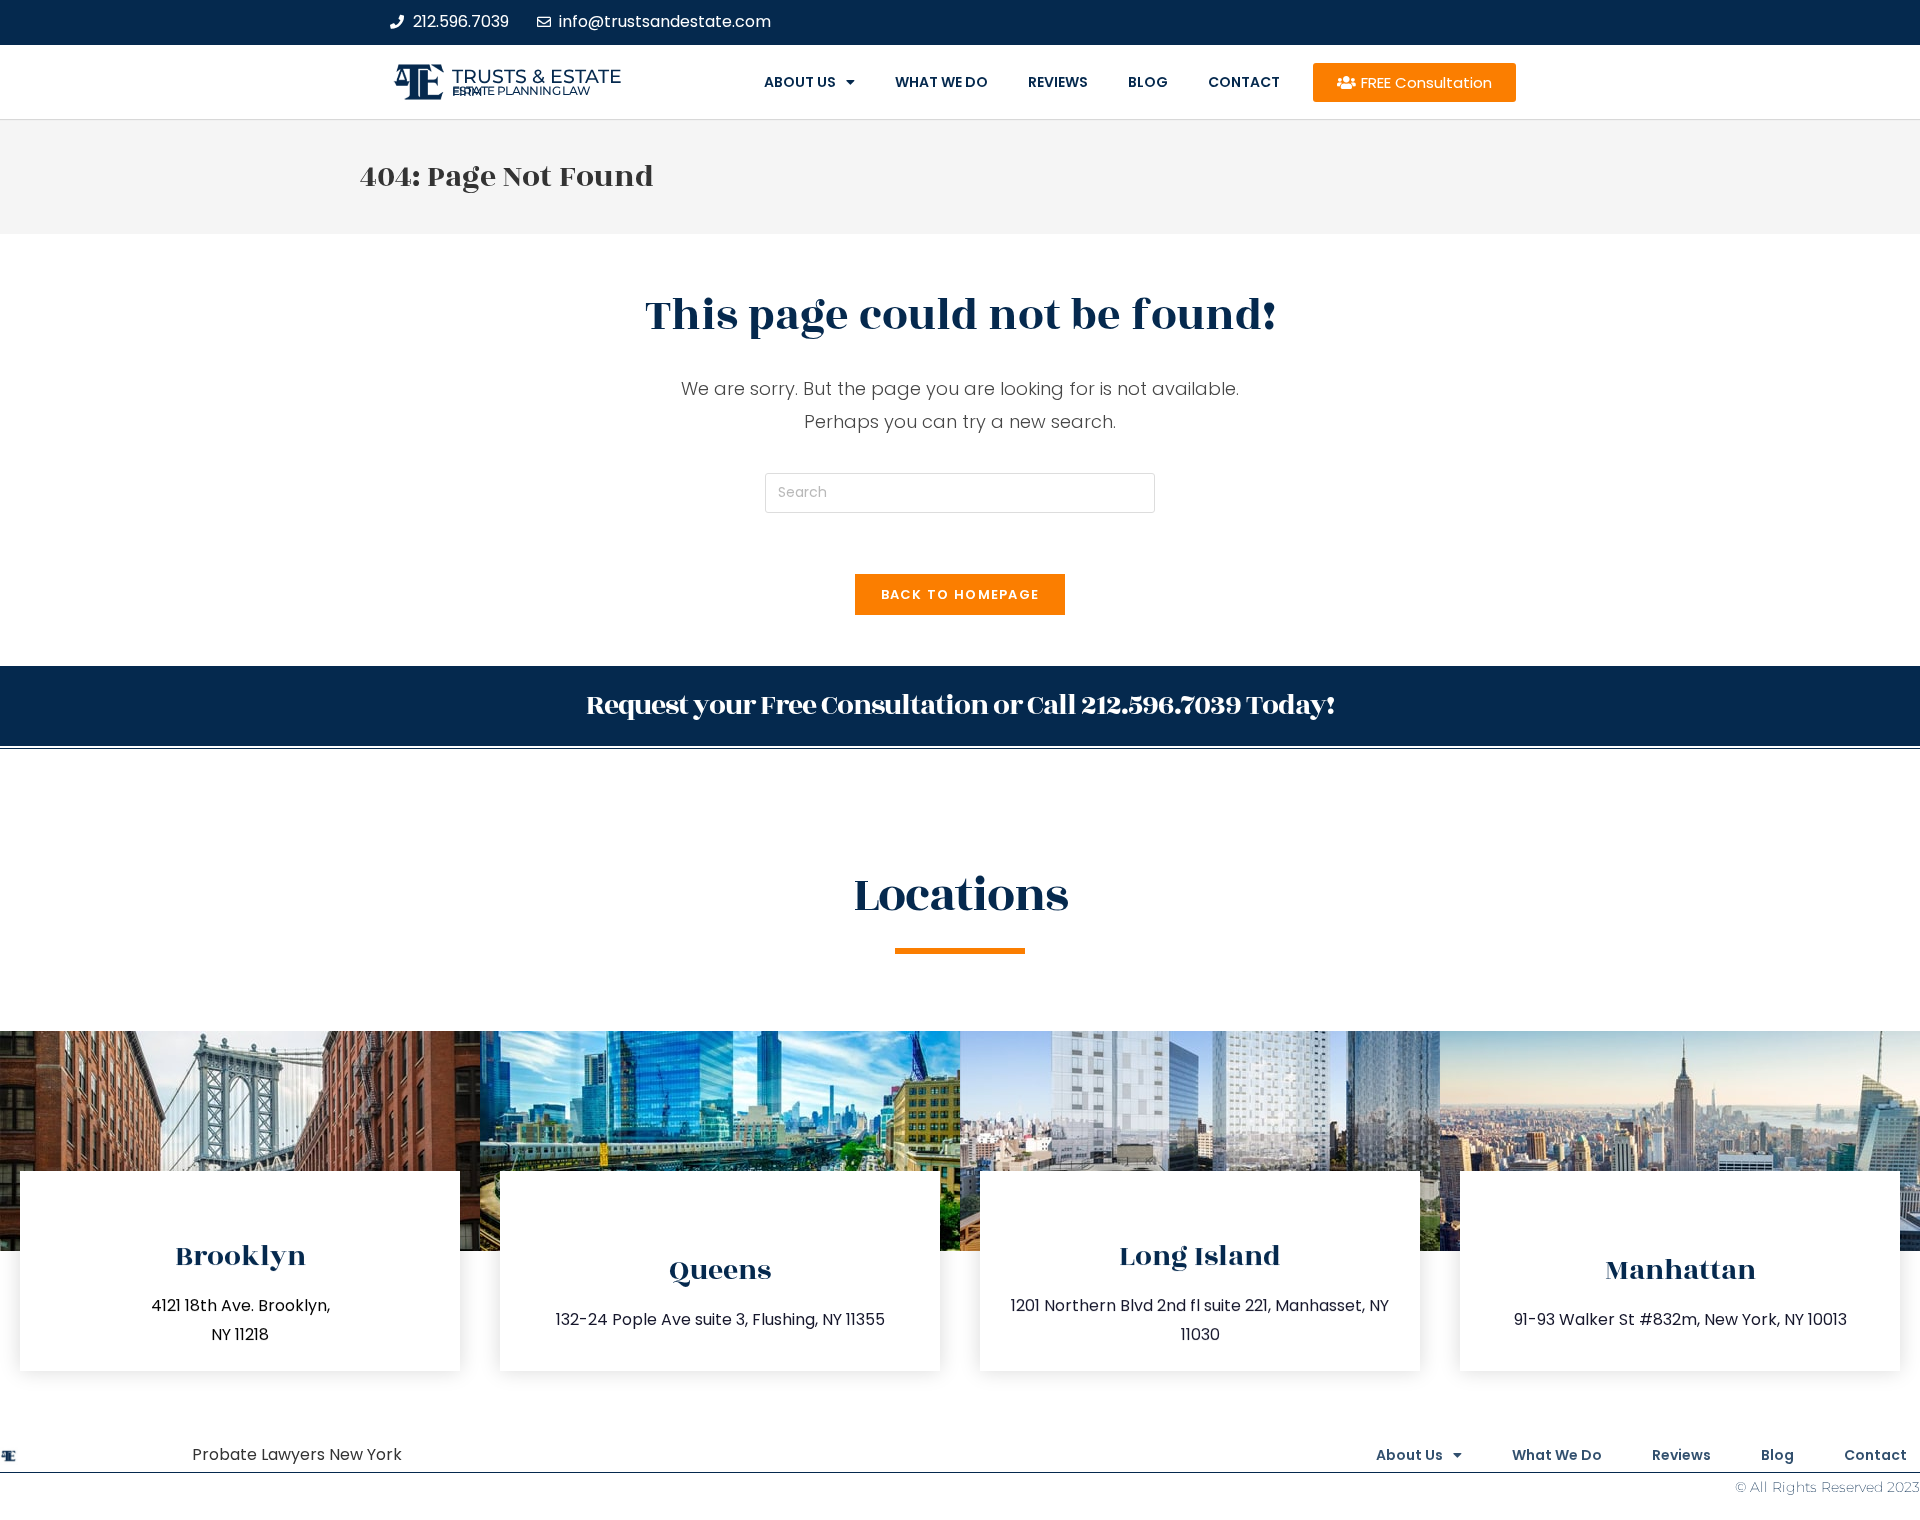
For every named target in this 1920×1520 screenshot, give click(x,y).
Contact (1244, 82)
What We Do (941, 82)
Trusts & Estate (537, 76)
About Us (800, 82)
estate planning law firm (521, 91)
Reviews (1058, 82)
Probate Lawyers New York (297, 1454)
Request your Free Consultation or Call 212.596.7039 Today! (960, 705)
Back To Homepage (960, 594)
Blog (1148, 82)
